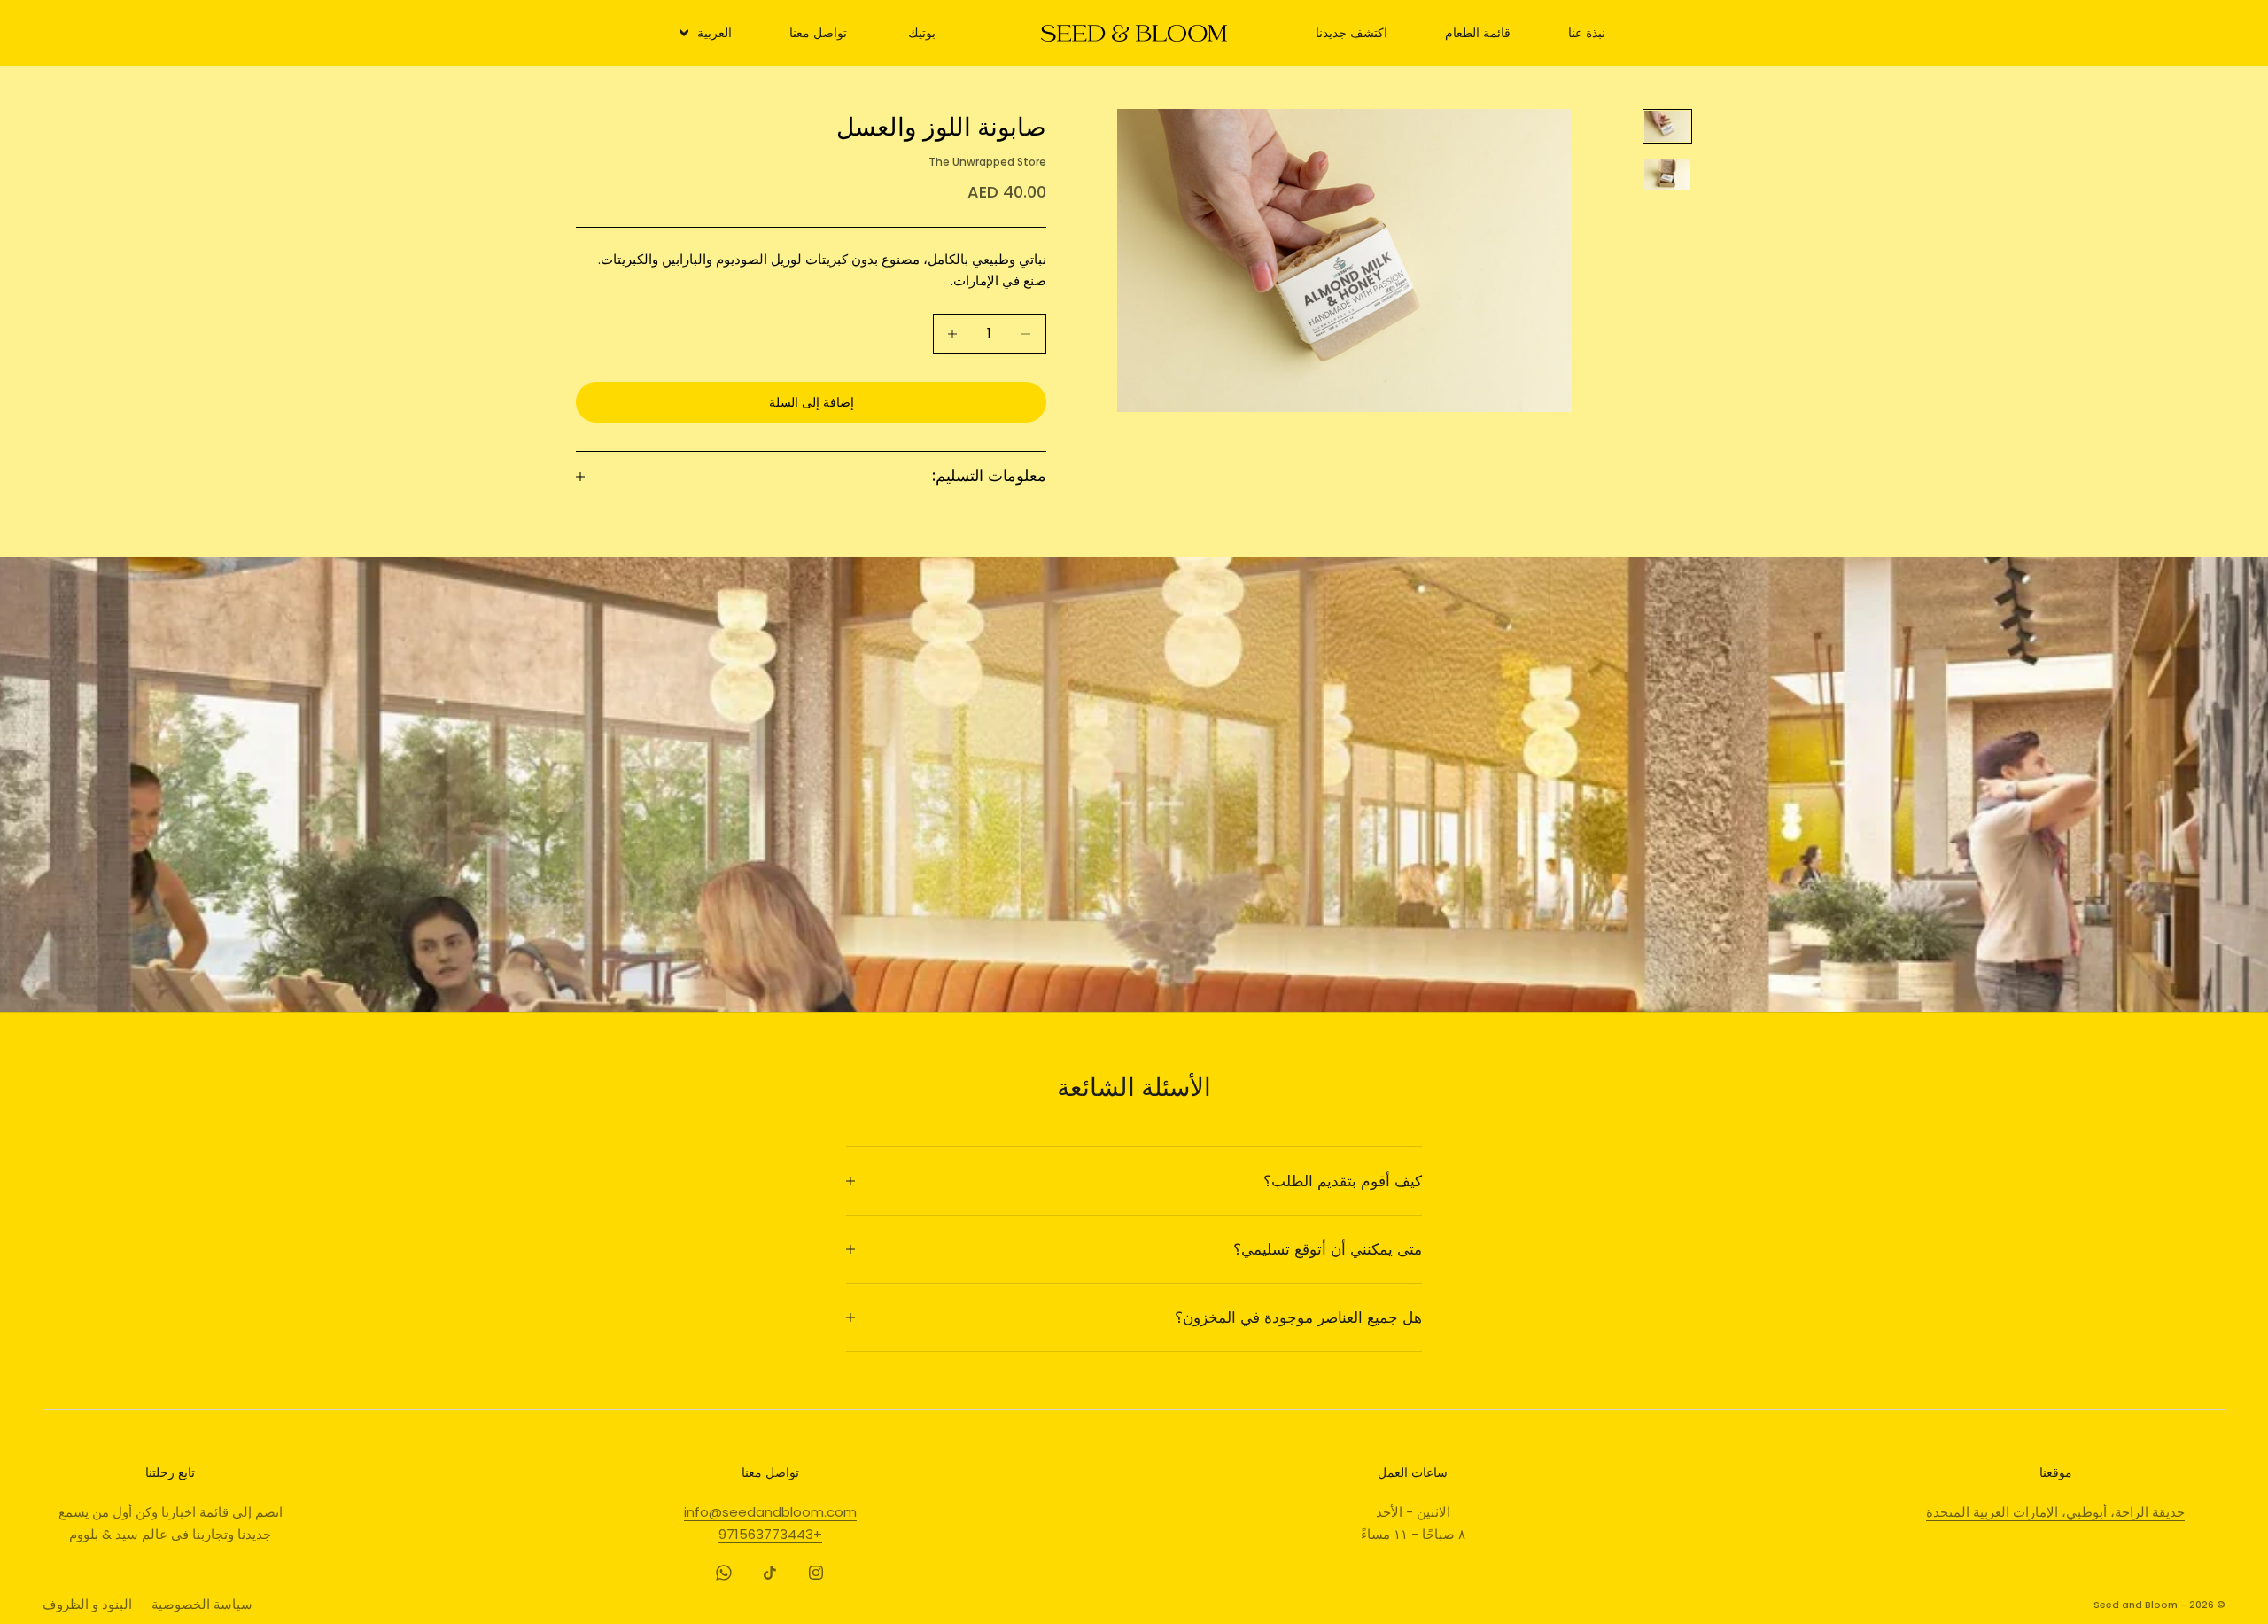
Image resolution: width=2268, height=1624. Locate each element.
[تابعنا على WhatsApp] (724, 1573)
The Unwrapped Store (987, 162)
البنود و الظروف (87, 1604)
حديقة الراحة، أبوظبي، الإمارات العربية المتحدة (2055, 1512)
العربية (715, 33)
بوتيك (922, 33)
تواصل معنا (818, 33)
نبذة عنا (1587, 33)
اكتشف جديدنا (1351, 33)
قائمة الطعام (1478, 33)
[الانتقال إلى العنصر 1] (1667, 126)
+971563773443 (770, 1534)
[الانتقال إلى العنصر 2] (1667, 174)
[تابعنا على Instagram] (816, 1573)
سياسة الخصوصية (202, 1604)
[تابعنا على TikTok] (770, 1573)
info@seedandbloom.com (770, 1512)
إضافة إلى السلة (812, 402)
